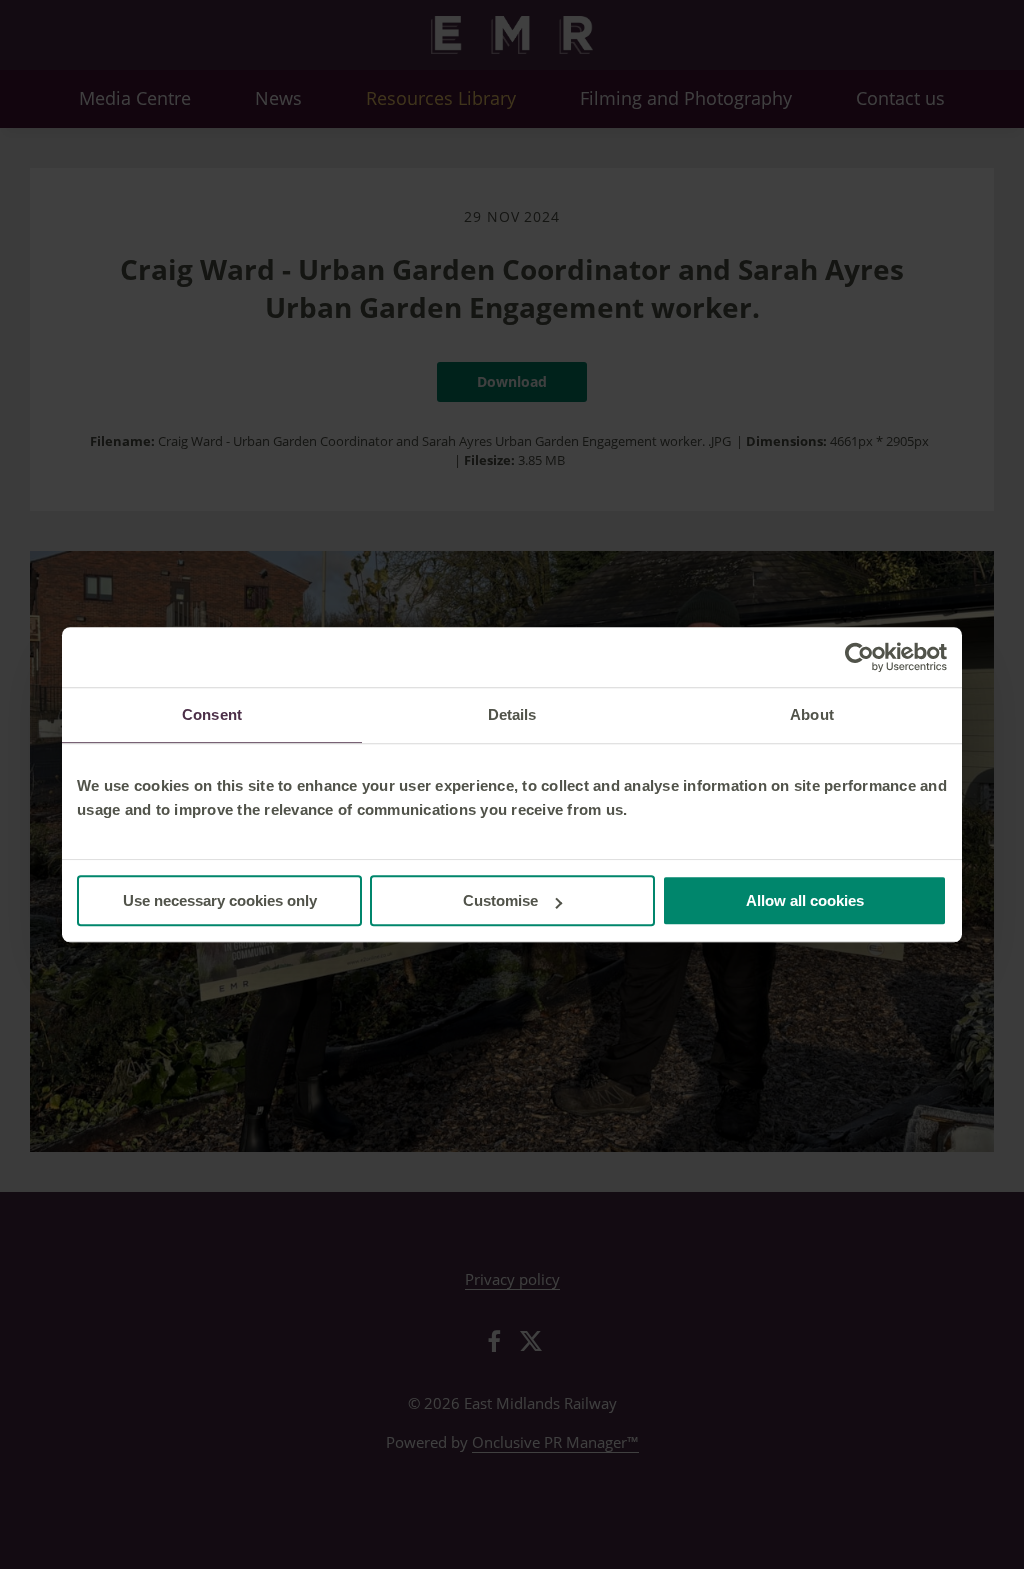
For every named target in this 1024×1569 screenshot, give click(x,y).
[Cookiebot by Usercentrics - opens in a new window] (859, 657)
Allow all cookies (805, 900)
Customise (500, 900)
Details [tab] (512, 714)
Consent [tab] (212, 714)
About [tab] (812, 714)
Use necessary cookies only (220, 900)
